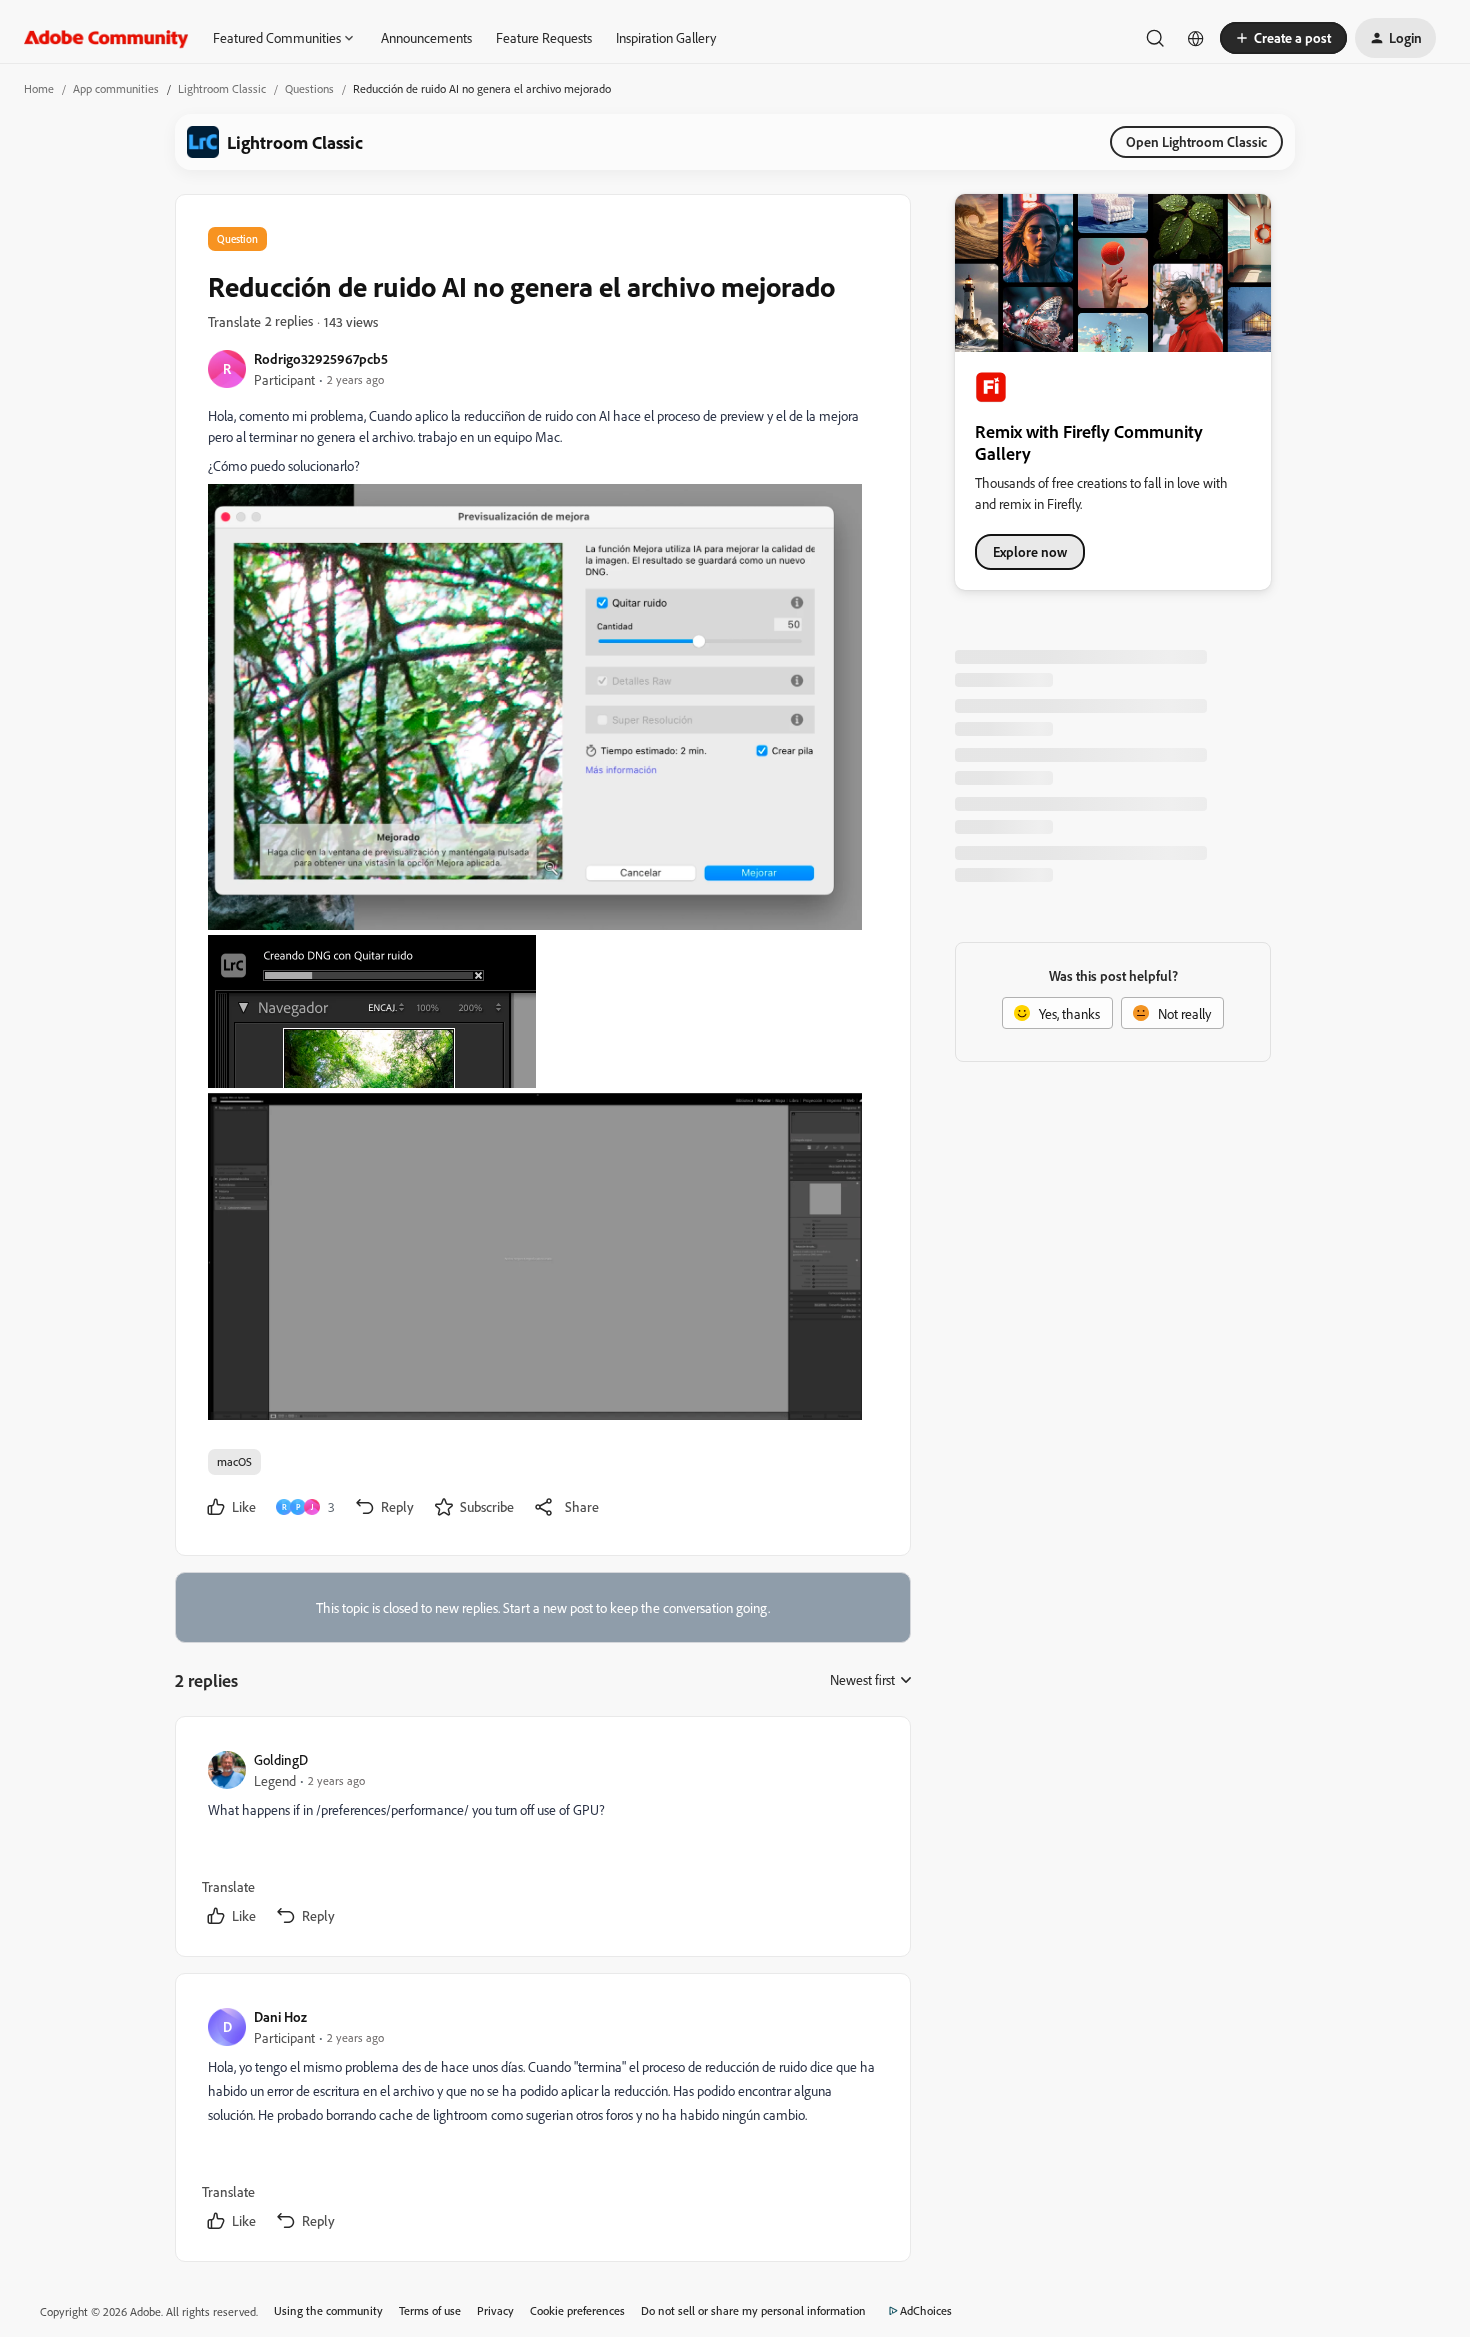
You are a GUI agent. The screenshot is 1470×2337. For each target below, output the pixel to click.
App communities (116, 88)
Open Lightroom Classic (1196, 141)
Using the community (328, 2310)
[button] (1283, 38)
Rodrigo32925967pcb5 (321, 358)
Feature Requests (544, 37)
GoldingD (281, 1759)
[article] (542, 1840)
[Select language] (1196, 38)
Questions (309, 88)
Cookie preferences (577, 2310)
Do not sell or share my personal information (753, 2310)
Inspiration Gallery (666, 37)
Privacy (495, 2310)
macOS (234, 1461)
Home (39, 88)
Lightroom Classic (222, 88)
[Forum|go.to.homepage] (106, 38)
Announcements (426, 37)
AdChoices (926, 2310)
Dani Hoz (280, 2016)
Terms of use (430, 2310)
